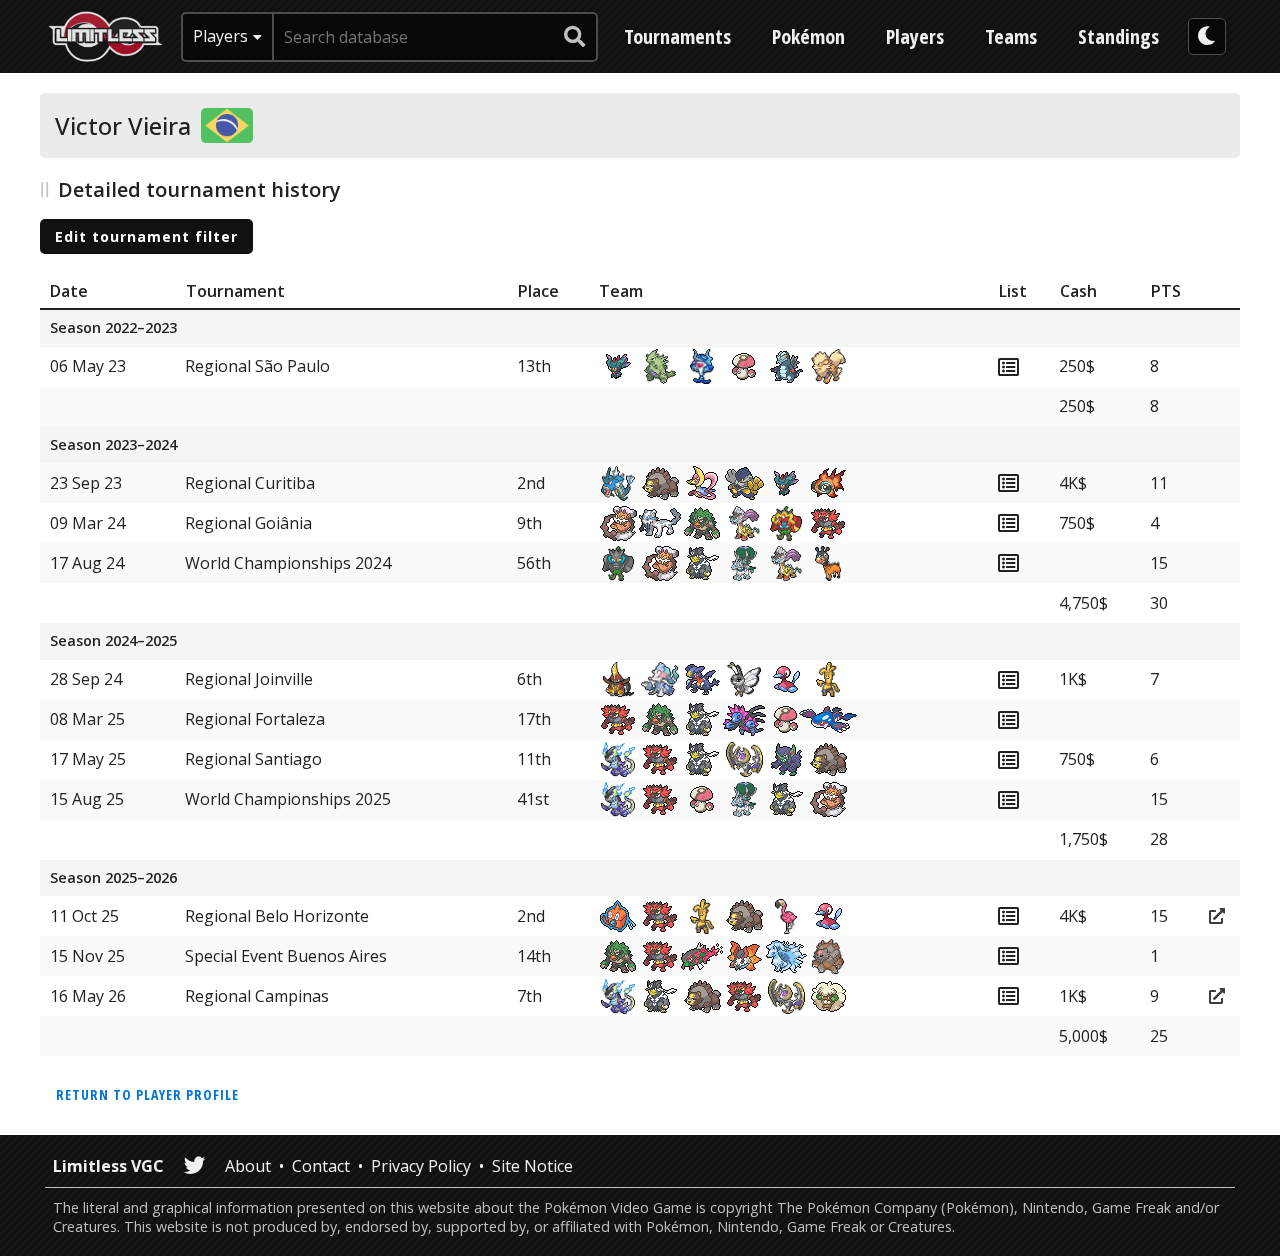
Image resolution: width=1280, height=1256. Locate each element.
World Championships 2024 (288, 563)
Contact (321, 1166)
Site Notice (532, 1166)
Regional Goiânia (248, 523)
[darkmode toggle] (1207, 36)
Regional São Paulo (257, 366)
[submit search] (575, 37)
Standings (1118, 36)
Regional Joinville (249, 679)
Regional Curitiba (250, 483)
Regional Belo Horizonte (277, 916)
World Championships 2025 (288, 799)
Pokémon (808, 36)
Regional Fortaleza (255, 719)
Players (915, 36)
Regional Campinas (257, 996)
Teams (1011, 36)
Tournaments (677, 36)
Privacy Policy (421, 1166)
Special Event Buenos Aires (286, 956)
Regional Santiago (253, 759)
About (248, 1166)
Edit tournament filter (146, 236)
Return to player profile (147, 1094)
